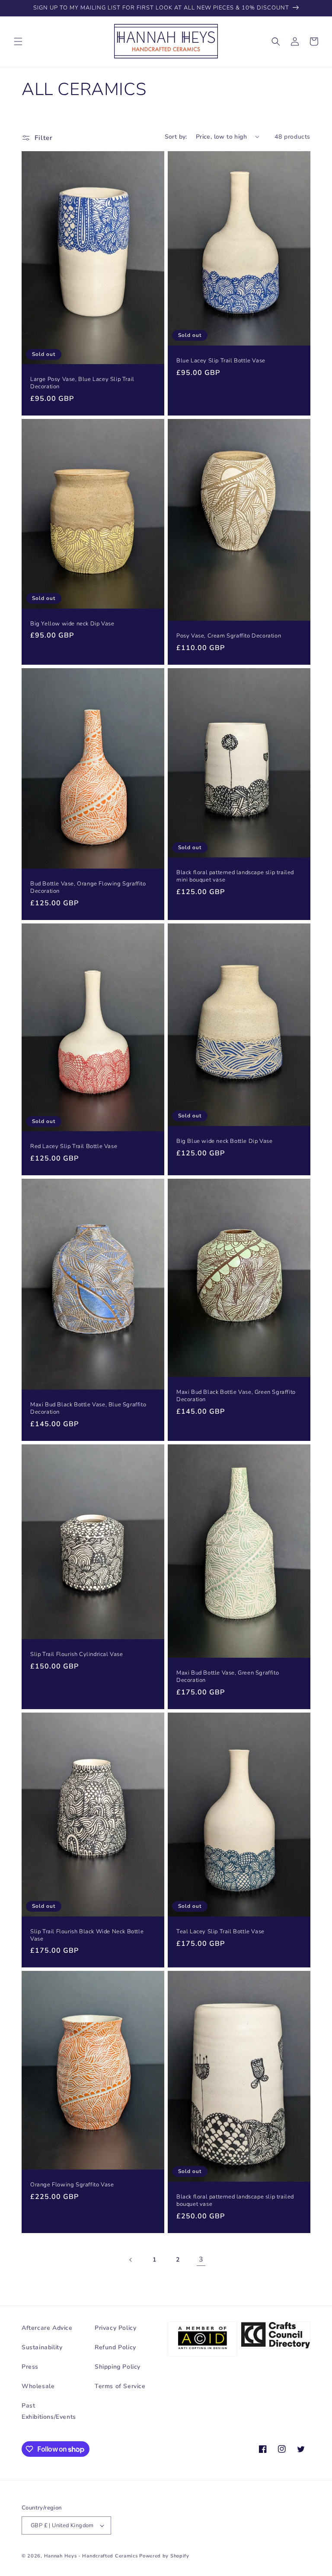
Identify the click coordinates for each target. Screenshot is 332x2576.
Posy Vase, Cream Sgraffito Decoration (229, 636)
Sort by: (176, 137)
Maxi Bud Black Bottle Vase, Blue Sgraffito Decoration (88, 1409)
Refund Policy (115, 2347)
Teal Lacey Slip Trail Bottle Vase (220, 1932)
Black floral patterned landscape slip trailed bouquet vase (235, 2201)
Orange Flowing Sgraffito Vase (72, 2185)
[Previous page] (131, 2260)
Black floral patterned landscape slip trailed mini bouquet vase (235, 876)
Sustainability (42, 2347)
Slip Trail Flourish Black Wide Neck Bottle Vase (87, 1935)
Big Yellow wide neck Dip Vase (72, 624)
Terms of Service (120, 2386)
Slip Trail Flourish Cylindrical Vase (77, 1654)
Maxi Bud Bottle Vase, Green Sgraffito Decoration (228, 1677)
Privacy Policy (115, 2328)
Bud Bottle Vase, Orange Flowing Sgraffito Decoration (88, 888)
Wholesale (38, 2386)
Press (30, 2367)
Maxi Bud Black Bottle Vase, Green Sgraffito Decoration (236, 1396)
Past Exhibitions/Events (49, 2411)
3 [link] (201, 2259)
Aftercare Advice (47, 2328)
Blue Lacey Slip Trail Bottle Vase (221, 361)
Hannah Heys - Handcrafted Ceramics (91, 2556)
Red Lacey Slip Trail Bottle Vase (74, 1147)
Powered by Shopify (164, 2556)
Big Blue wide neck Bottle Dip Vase (224, 1141)
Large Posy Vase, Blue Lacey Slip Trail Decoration (82, 383)
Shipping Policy (118, 2367)
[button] (18, 41)
